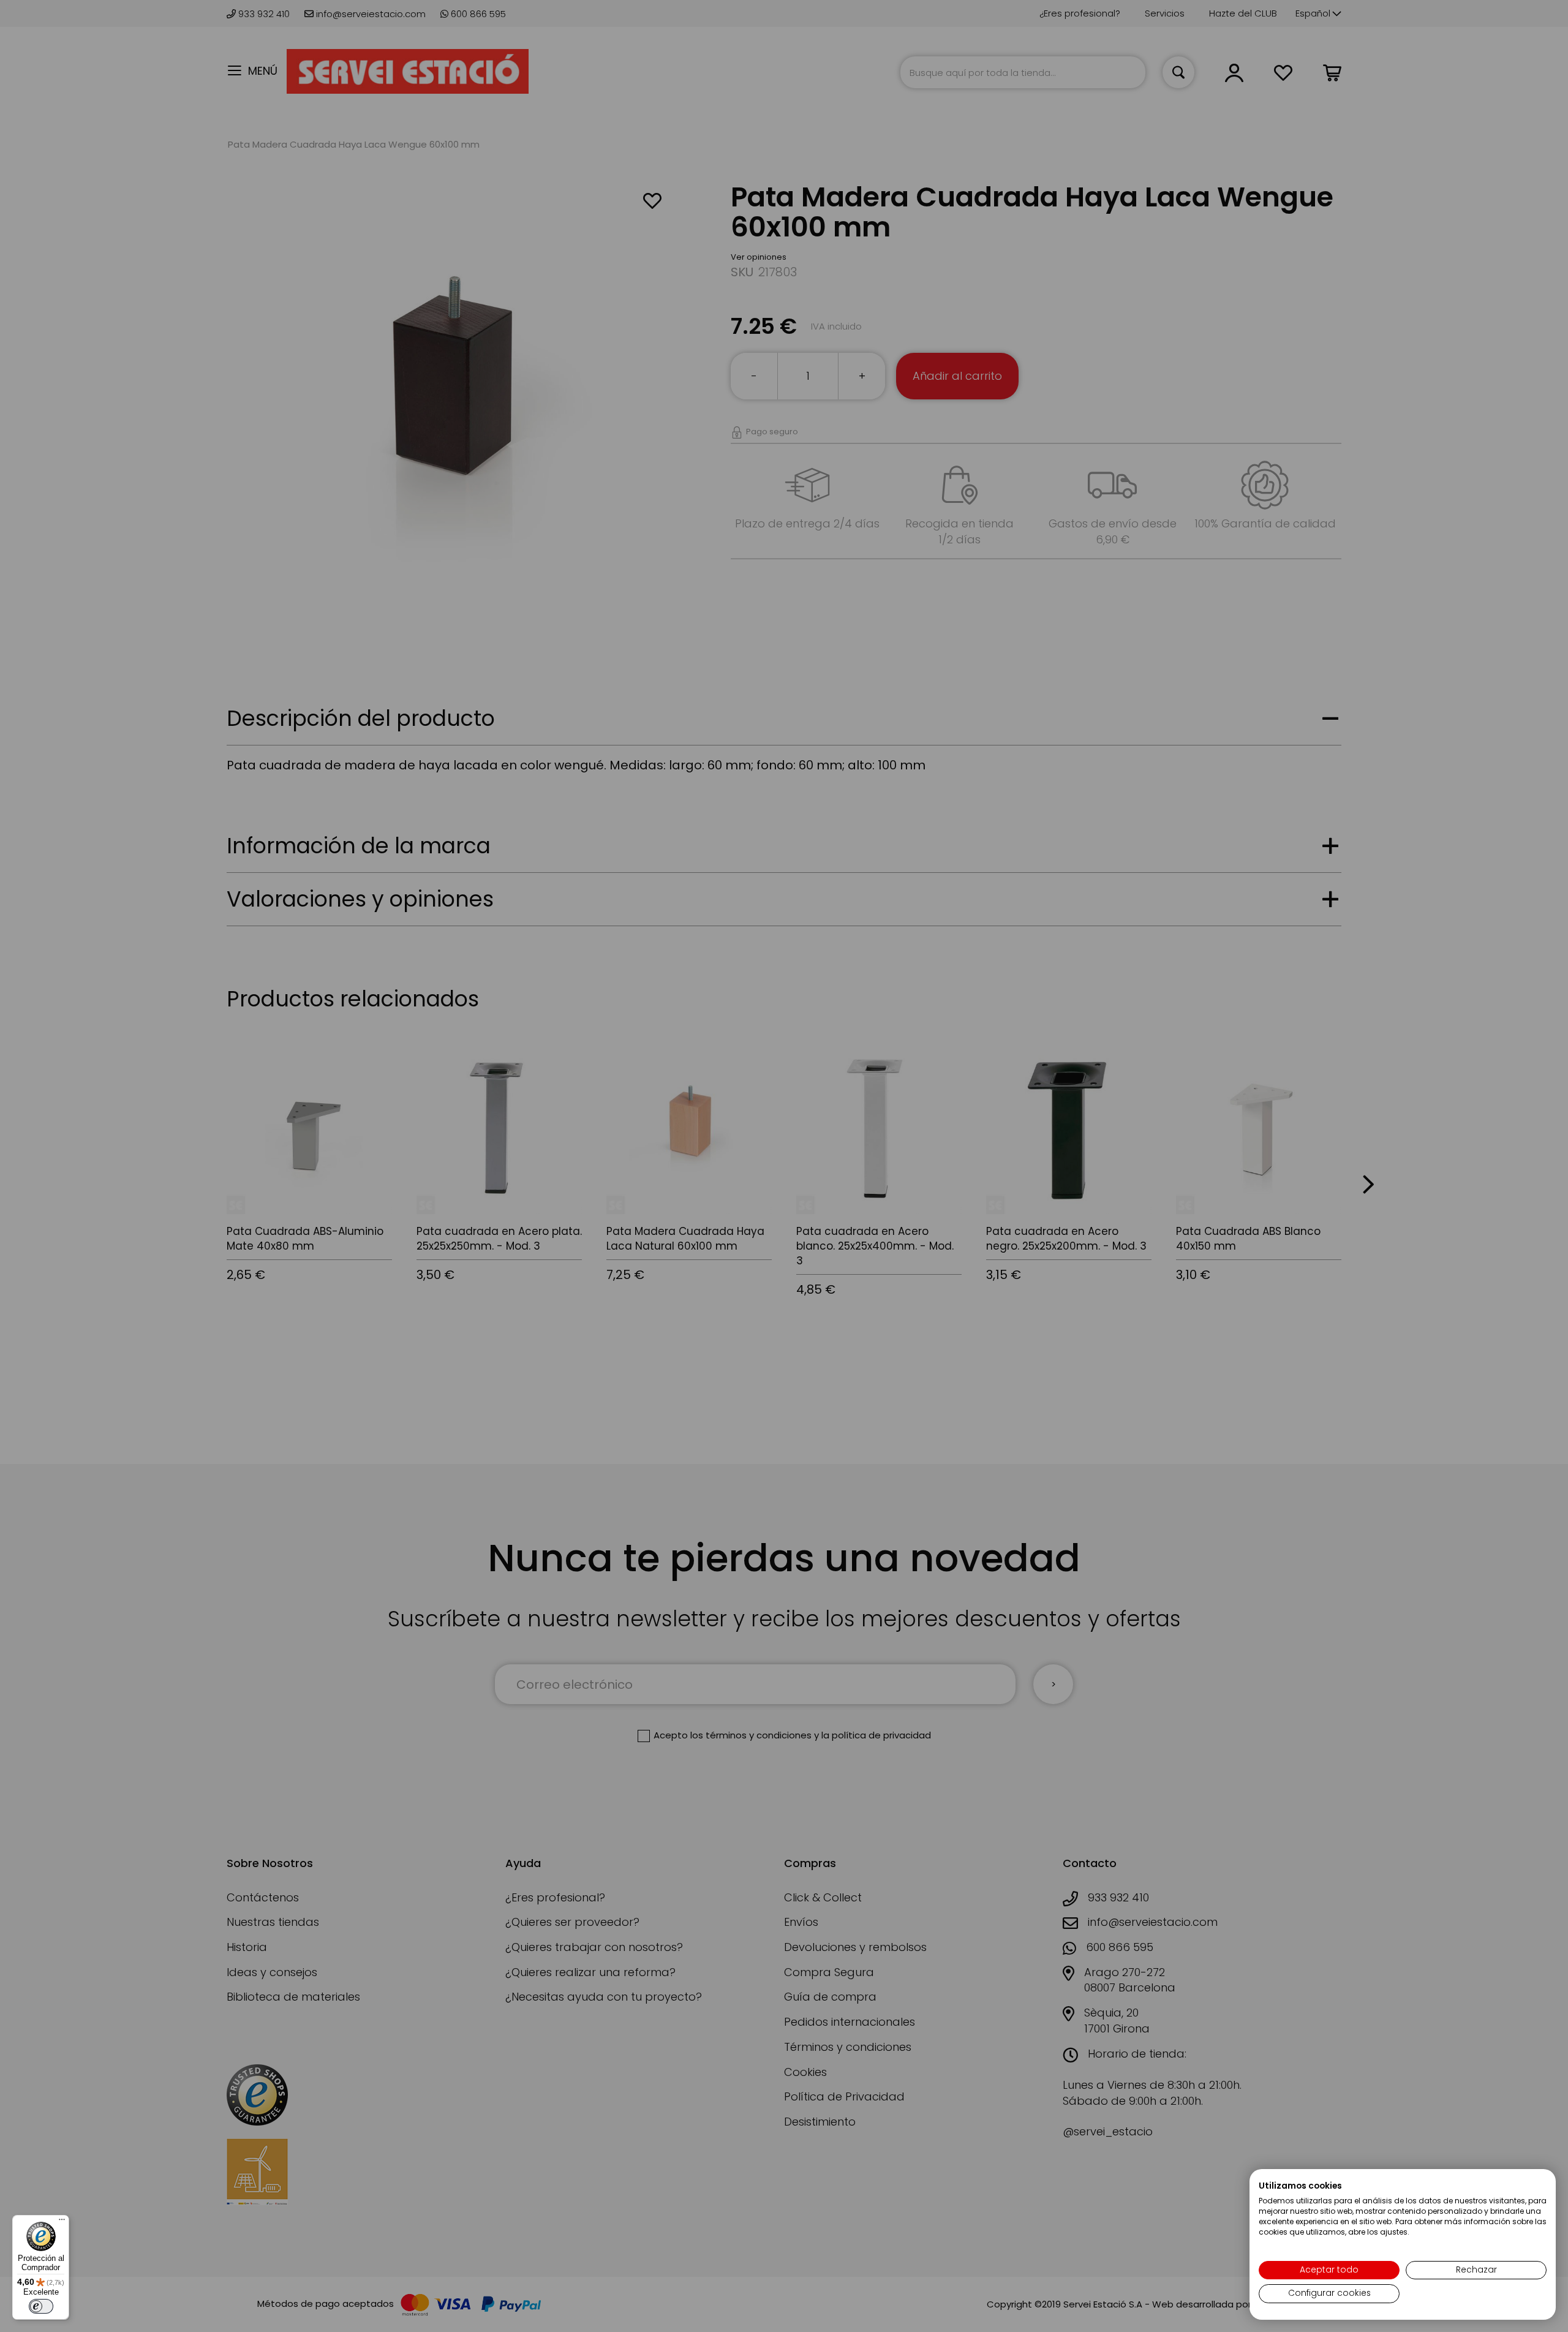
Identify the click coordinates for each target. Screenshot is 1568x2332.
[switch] (41, 2306)
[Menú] (62, 2222)
